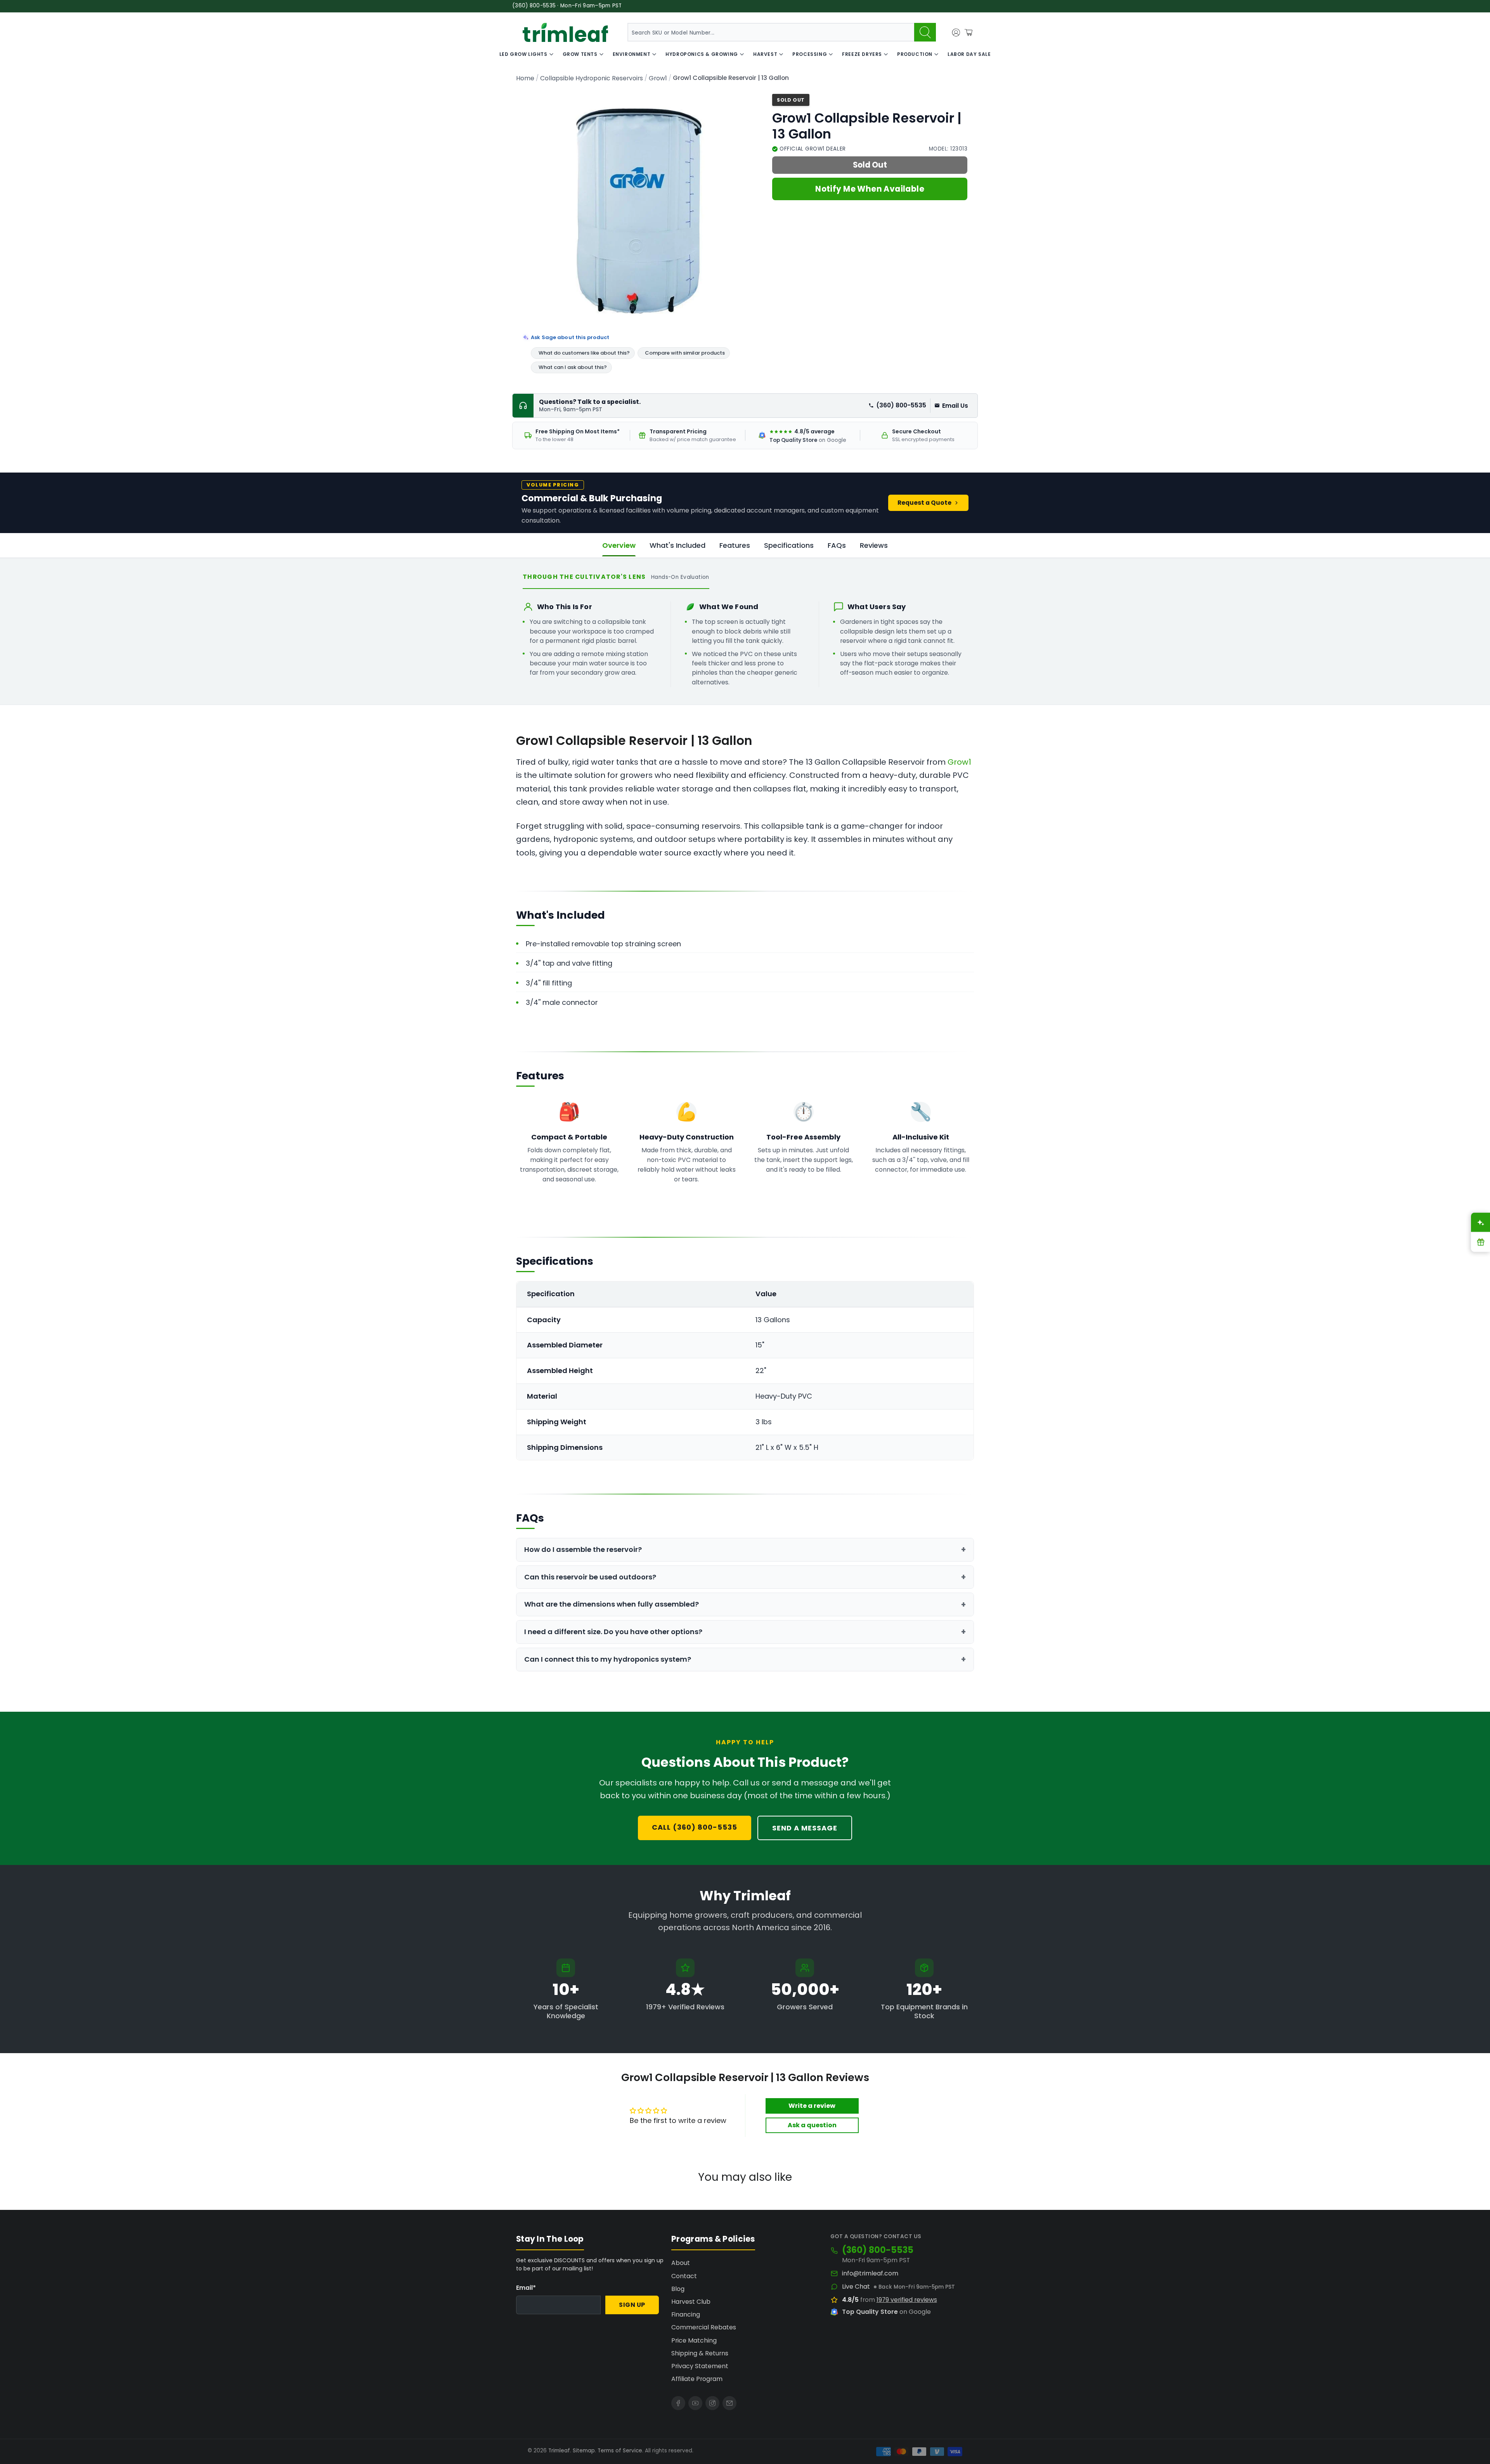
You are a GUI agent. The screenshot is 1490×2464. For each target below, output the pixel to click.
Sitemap (584, 2451)
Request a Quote (924, 503)
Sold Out (870, 165)
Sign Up (632, 2305)
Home (525, 78)
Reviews (874, 545)
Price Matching (694, 2340)
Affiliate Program (697, 2379)
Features (735, 545)
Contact (684, 2276)
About (681, 2263)
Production (915, 54)
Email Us (955, 406)
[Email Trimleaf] (729, 2403)
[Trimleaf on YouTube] (695, 2403)
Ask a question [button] (812, 2125)
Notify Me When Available (870, 189)
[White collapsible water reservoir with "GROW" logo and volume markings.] (640, 211)
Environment (632, 54)
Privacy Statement (700, 2366)
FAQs (837, 545)
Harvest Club (691, 2302)
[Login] (956, 33)
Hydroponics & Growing (702, 54)
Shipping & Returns (700, 2353)
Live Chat (856, 2287)
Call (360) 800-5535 (695, 1827)
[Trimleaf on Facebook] (678, 2403)
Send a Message (805, 1828)
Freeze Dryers (862, 54)
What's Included (677, 545)
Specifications (789, 545)
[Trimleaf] (565, 32)
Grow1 (658, 78)
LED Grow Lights (523, 54)
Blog (678, 2289)
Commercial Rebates (704, 2327)
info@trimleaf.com (870, 2274)
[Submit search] (925, 32)
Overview (619, 545)
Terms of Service (620, 2451)
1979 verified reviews (907, 2300)
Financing (686, 2314)
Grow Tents (580, 54)
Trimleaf (559, 2451)
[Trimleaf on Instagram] (712, 2403)
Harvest (765, 54)
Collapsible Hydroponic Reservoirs (592, 78)
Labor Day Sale (969, 54)
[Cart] (968, 33)
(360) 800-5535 (901, 405)
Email (526, 2288)
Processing (810, 54)
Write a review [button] (812, 2106)
